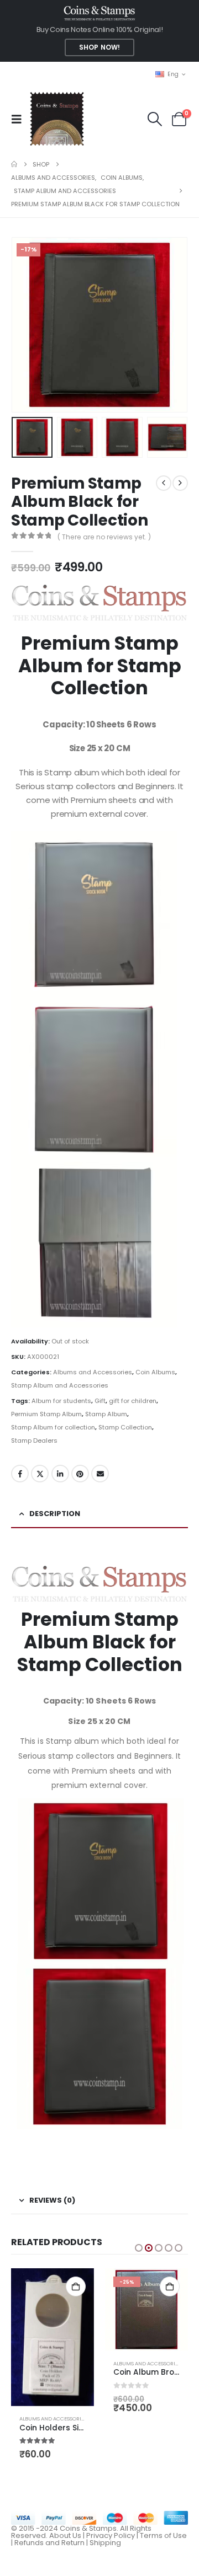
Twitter (40, 1474)
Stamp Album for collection (53, 1427)
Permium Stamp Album (46, 1414)
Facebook (20, 1474)
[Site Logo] (57, 119)
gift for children (133, 1401)
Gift (100, 1401)
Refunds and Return (49, 2543)
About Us (65, 2535)
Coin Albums (155, 1372)
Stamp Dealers (34, 1440)
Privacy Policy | (113, 2535)
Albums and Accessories (93, 1372)
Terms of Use (163, 2535)
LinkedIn (60, 1474)
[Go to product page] (53, 2337)
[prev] (164, 483)
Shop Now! (99, 47)
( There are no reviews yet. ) (104, 537)
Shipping (105, 2543)
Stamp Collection (125, 1427)
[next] (180, 483)
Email (100, 1474)
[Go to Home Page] (14, 164)
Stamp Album (106, 1414)
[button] (20, 119)
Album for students (61, 1401)
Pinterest (80, 1474)
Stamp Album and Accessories (60, 1385)
